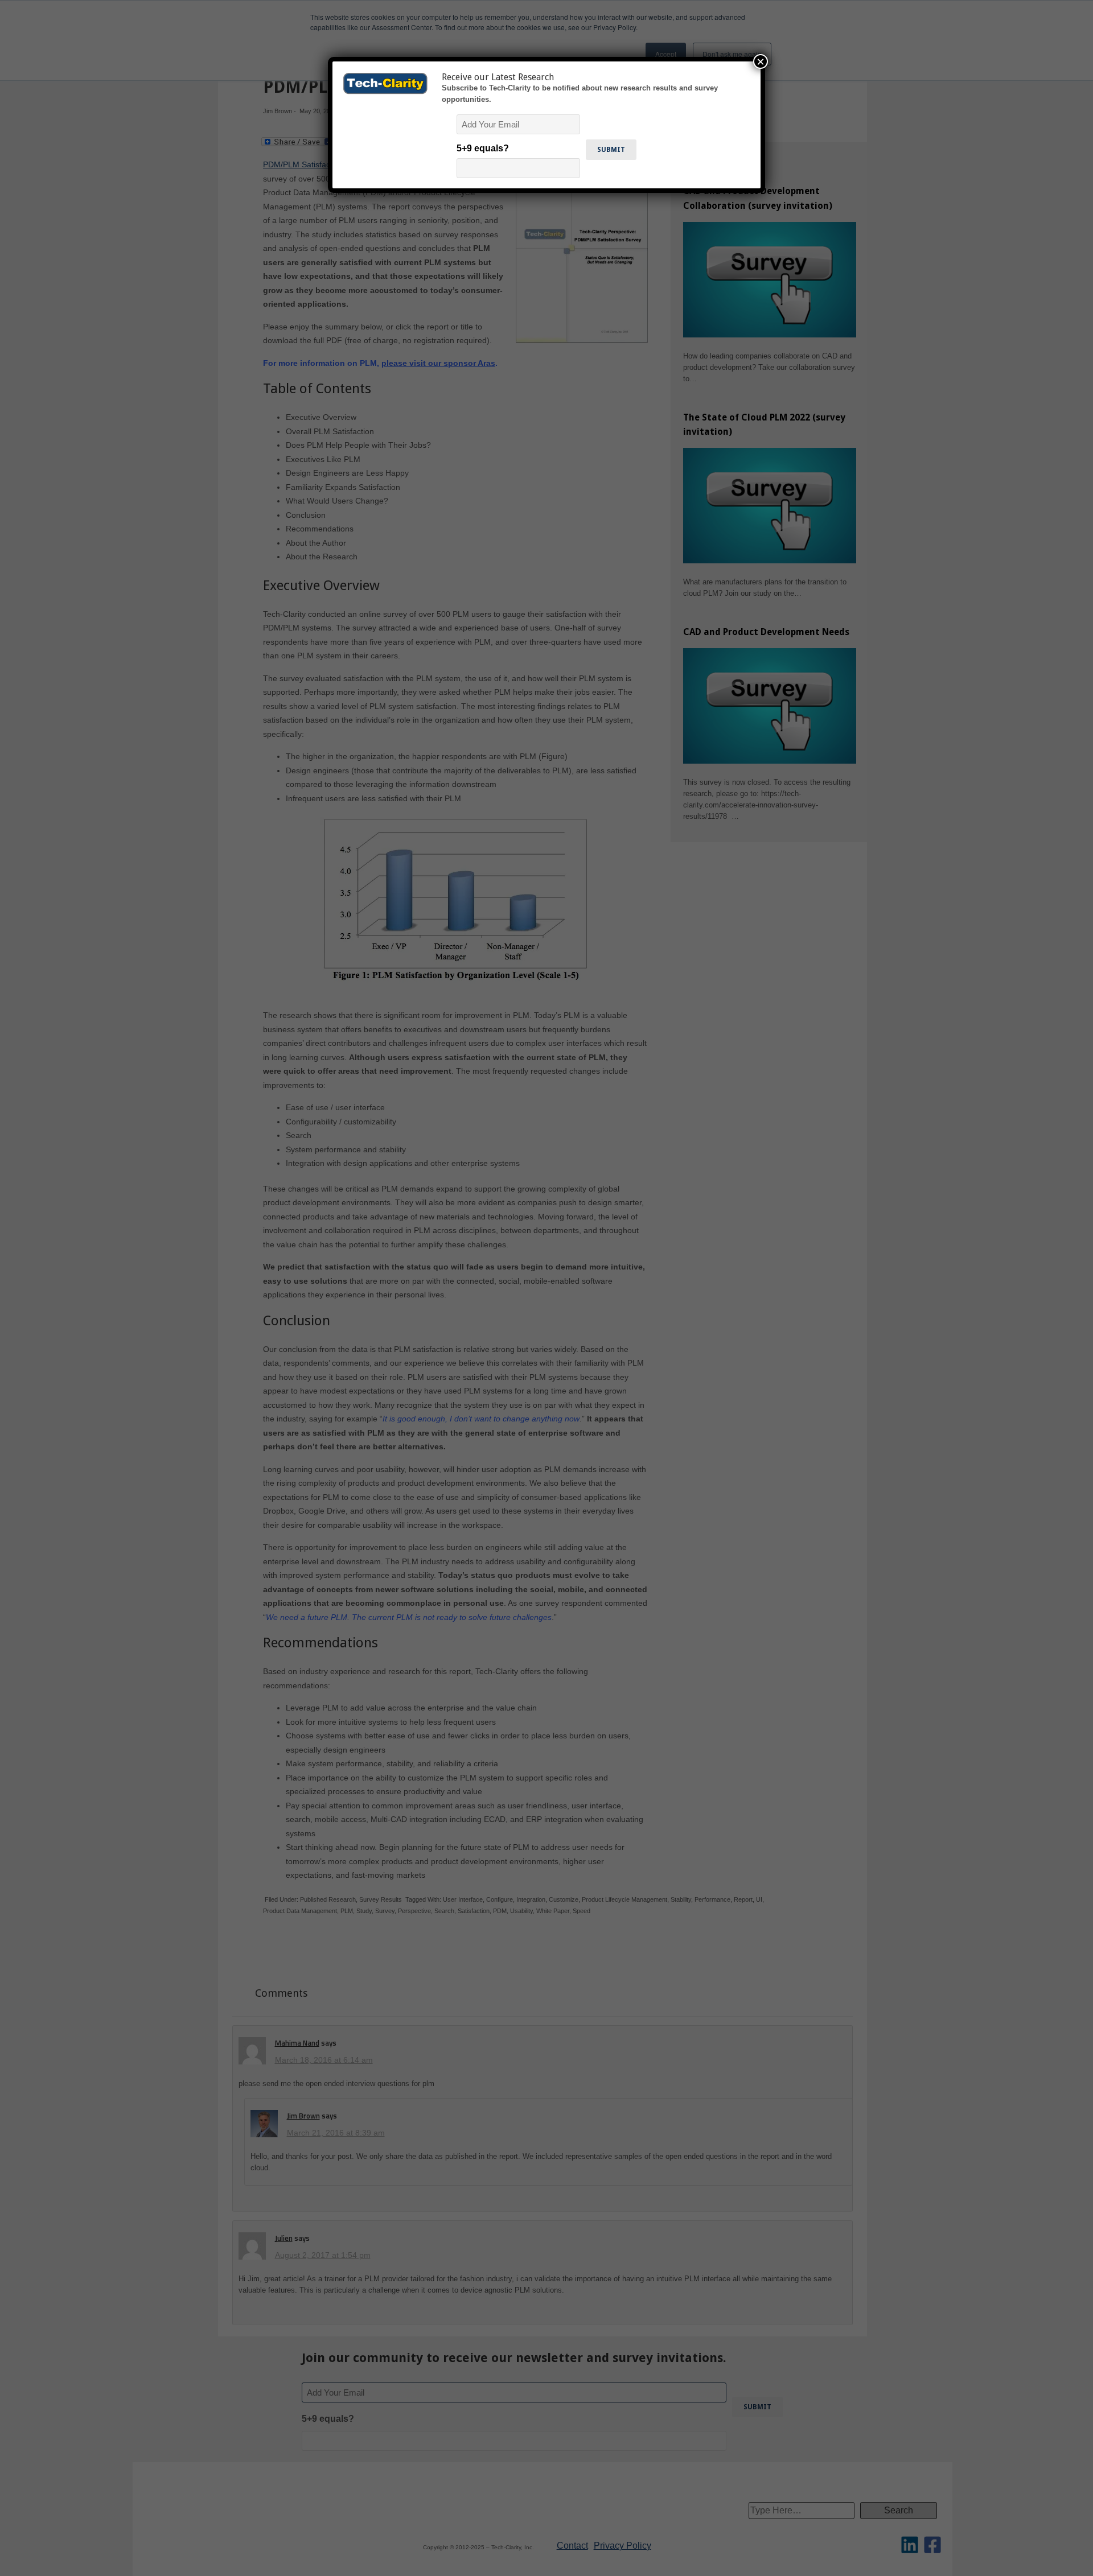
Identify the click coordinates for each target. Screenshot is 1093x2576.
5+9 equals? (483, 148)
